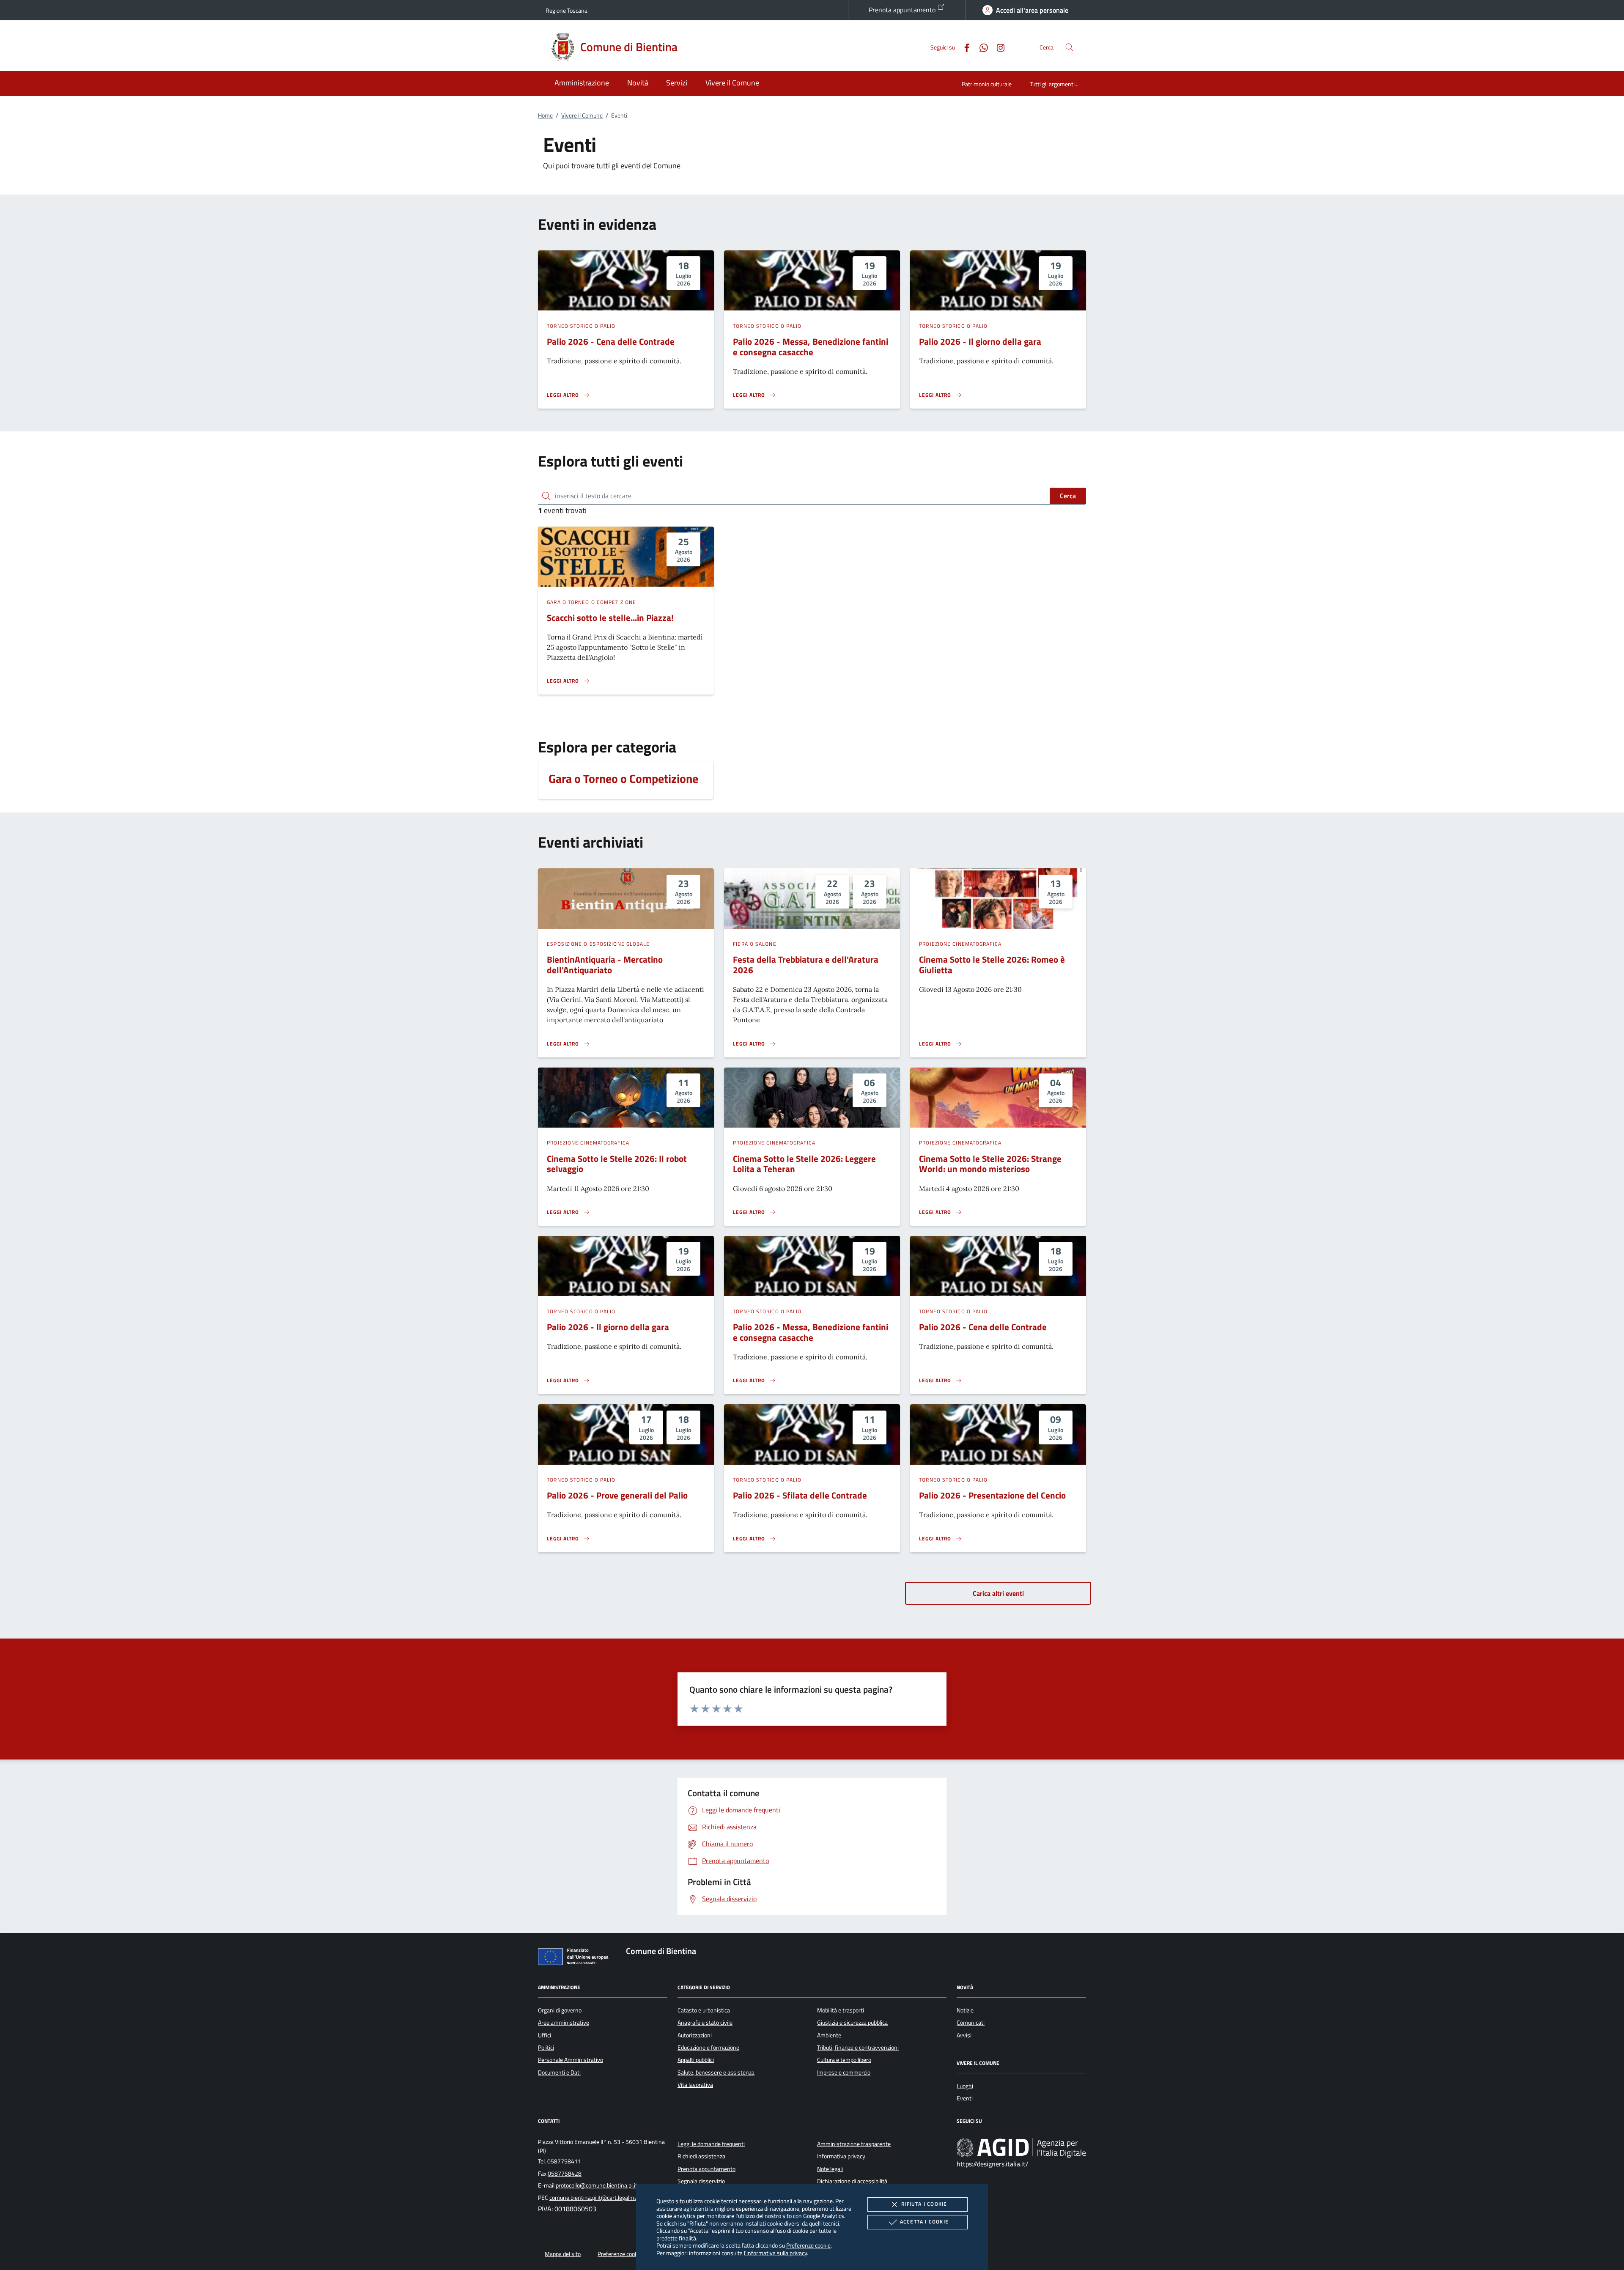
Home (545, 115)
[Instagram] (997, 47)
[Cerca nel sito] (1069, 47)
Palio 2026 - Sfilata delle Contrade (800, 1495)
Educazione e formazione (708, 2048)
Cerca (1068, 496)
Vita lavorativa (695, 2085)
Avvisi (964, 2035)
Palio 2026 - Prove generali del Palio (617, 1495)
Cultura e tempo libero (844, 2060)
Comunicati (971, 2023)
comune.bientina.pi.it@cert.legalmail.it (597, 2198)
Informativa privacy (841, 2156)
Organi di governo (560, 2010)
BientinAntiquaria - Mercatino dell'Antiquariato (605, 965)
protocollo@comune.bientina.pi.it (597, 2185)
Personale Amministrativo (571, 2060)
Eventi (965, 2098)
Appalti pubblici (696, 2060)
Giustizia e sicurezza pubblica (852, 2023)
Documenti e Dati (559, 2072)
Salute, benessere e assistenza (716, 2072)
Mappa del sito (563, 2254)
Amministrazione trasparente (854, 2144)
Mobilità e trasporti (841, 2010)
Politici (546, 2048)
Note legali (830, 2169)
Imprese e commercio (844, 2072)
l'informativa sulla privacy (775, 2253)
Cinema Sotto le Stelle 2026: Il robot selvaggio (617, 1164)
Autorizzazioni (695, 2035)
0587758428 (565, 2174)
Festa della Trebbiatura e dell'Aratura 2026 (806, 965)
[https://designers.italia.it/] (1021, 2147)
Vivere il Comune (582, 115)
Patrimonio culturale (987, 84)
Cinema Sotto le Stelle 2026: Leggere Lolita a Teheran (804, 1164)
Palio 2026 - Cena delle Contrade (611, 341)
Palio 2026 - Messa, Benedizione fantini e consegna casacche (811, 347)
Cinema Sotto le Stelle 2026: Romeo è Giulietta (992, 965)
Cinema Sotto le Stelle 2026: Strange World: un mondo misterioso (990, 1164)
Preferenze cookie (808, 2245)
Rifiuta (924, 2204)
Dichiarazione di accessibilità (852, 2181)
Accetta (924, 2222)
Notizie (965, 2010)
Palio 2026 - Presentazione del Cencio (992, 1495)
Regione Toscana (566, 10)
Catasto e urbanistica (704, 2010)
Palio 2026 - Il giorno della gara (980, 341)
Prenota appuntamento (903, 10)
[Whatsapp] (980, 47)
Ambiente (829, 2035)
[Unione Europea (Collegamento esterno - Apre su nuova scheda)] (576, 1958)
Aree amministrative (564, 2023)
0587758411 (564, 2161)
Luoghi (965, 2086)
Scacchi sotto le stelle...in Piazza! (610, 618)
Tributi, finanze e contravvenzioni (858, 2048)
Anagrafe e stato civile (705, 2023)
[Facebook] (963, 47)
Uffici (545, 2035)
